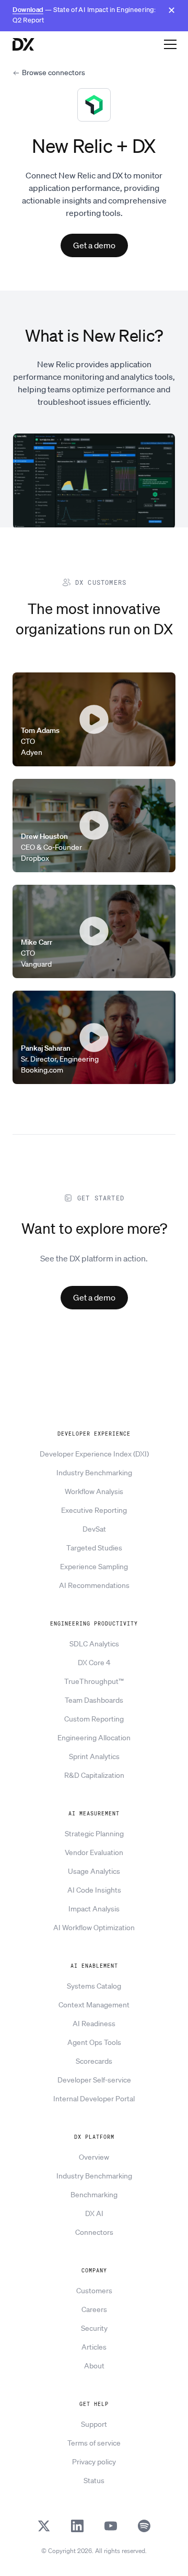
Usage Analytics (94, 1871)
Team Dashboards (94, 1700)
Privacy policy (94, 2462)
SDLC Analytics (94, 1644)
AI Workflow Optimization (94, 1928)
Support (94, 2424)
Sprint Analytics (94, 1756)
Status (94, 2481)
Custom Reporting (94, 1719)
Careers (94, 2309)
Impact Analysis (94, 1909)
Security (94, 2328)
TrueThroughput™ (94, 1681)
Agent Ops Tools (94, 2042)
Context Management (94, 2005)
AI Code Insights (94, 1890)
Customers (94, 2291)
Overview (94, 2157)
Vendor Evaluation (94, 1852)
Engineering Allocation (94, 1738)
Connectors (94, 2232)
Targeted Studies (94, 1548)
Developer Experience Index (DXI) (94, 1454)
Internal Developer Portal (94, 2099)
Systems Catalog (94, 1986)
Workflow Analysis (94, 1491)
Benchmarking (94, 2195)
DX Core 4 (94, 1663)
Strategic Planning (94, 1834)
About (94, 2366)
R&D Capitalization (94, 1775)
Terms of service (94, 2443)
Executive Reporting (94, 1510)
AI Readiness (94, 2024)
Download (28, 10)
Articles (94, 2347)
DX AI (94, 2213)
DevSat (94, 1529)
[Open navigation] (170, 44)
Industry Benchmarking (94, 1473)
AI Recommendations (94, 1585)
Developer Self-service (94, 2080)
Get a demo (94, 245)
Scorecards (94, 2061)
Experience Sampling (94, 1567)
